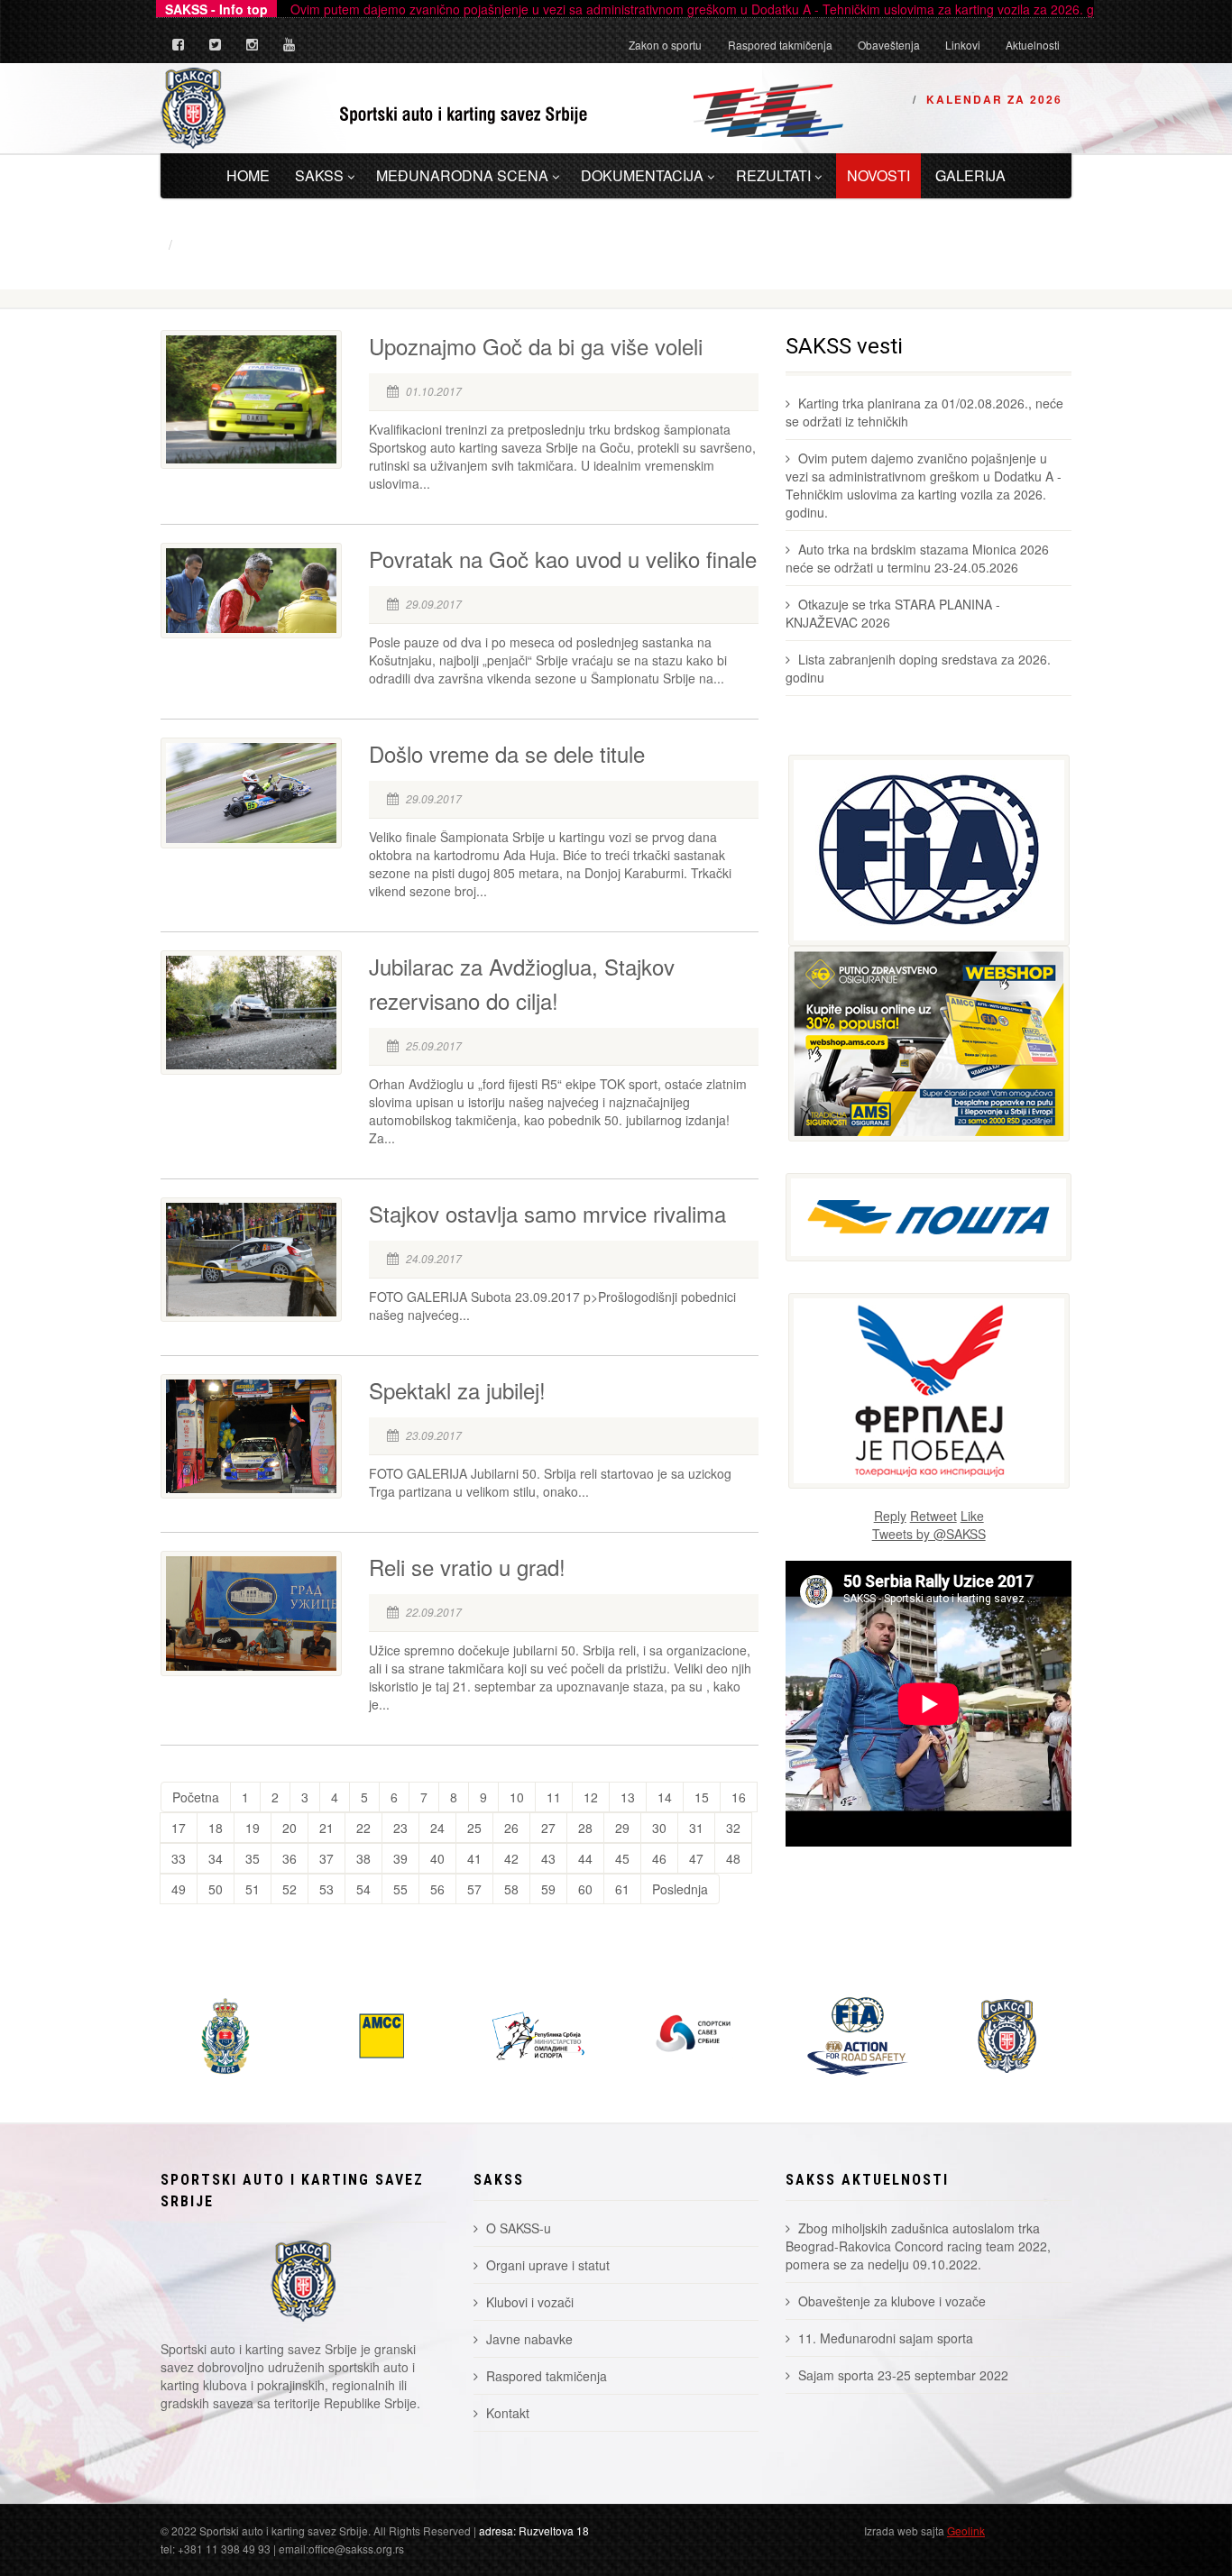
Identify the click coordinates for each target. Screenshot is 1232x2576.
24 (437, 1828)
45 (622, 1858)
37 (326, 1858)
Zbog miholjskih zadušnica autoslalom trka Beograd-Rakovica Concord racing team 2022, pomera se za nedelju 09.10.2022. (918, 2246)
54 (363, 1889)
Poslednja (680, 1889)
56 (437, 1889)
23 (400, 1828)
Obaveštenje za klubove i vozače (892, 2301)
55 (400, 1889)
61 (622, 1889)
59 (548, 1889)
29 (622, 1828)
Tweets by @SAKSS (929, 1534)
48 (733, 1858)
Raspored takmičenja (780, 45)
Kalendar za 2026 (994, 99)
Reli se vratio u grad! (467, 1567)
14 (665, 1797)
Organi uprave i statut (548, 2265)
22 (363, 1828)
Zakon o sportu (665, 45)
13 (628, 1797)
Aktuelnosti (1033, 45)
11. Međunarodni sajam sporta (886, 2338)
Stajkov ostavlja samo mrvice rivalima (547, 1213)
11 (554, 1797)
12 (591, 1797)
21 (326, 1828)
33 (179, 1858)
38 (363, 1858)
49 (179, 1889)
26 (511, 1828)
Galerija (970, 175)
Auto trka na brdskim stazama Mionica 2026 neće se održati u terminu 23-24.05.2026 (917, 558)
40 (437, 1858)
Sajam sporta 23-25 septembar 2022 (903, 2375)
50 (216, 1889)
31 (696, 1828)
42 (511, 1858)
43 (548, 1858)
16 (739, 1797)
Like (972, 1516)
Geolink (966, 2530)
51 (253, 1889)
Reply (890, 1516)
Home (248, 175)
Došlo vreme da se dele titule (507, 753)
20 (290, 1828)
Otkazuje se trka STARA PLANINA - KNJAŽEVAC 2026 (893, 613)
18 (216, 1828)
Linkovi (963, 45)
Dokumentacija (642, 175)
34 (216, 1858)
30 (659, 1828)
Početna (196, 1797)
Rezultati (773, 175)
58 (511, 1889)
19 (253, 1828)
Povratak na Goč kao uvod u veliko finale (563, 559)
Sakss (319, 175)
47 (696, 1858)
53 (326, 1889)
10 (517, 1797)
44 (585, 1858)
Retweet (933, 1516)
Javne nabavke (529, 2339)
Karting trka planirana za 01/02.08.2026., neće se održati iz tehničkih (924, 412)
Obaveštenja (889, 45)
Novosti (878, 175)
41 (474, 1858)
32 (733, 1828)
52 (290, 1889)
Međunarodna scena (462, 175)
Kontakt (508, 2413)
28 (585, 1828)
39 (400, 1858)
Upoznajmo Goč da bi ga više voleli (536, 346)
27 (548, 1828)
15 (702, 1797)
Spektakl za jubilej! (457, 1390)
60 (585, 1889)
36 (290, 1858)
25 (474, 1828)
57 (474, 1889)
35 (253, 1858)
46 (659, 1858)
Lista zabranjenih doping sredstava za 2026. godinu (918, 668)
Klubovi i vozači (530, 2302)
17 (179, 1828)
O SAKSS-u (519, 2228)
